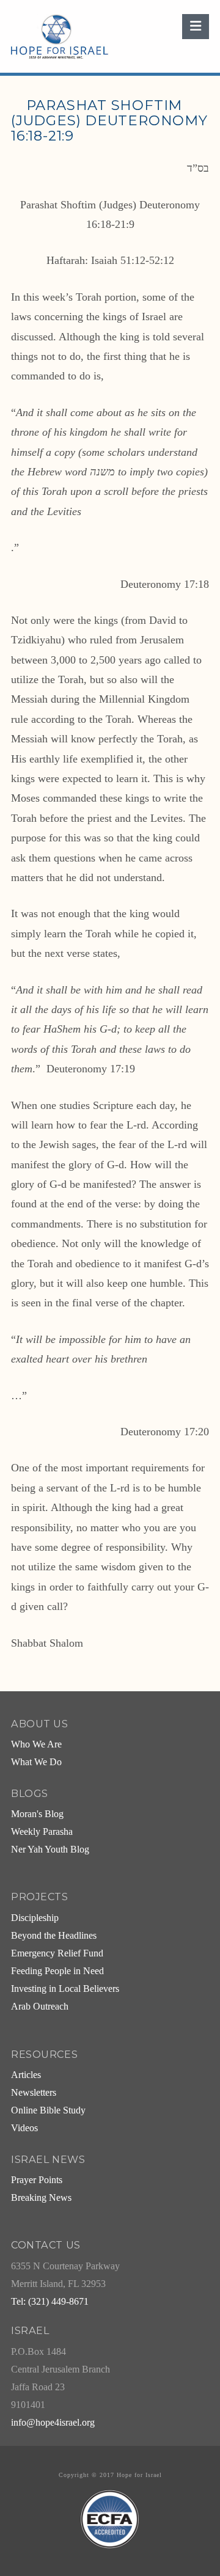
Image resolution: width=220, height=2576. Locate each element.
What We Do (36, 1762)
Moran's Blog (37, 1814)
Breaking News (41, 2198)
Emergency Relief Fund (57, 1953)
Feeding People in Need (57, 1971)
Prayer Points (37, 2180)
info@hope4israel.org (53, 2423)
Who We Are (36, 1744)
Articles (26, 2075)
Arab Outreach (40, 2007)
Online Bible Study (48, 2110)
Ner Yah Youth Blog (50, 1850)
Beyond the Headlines (54, 1936)
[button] (196, 27)
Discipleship (35, 1918)
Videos (24, 2128)
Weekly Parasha (42, 1832)
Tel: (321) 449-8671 (50, 2302)
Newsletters (34, 2093)
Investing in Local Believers (65, 1989)
